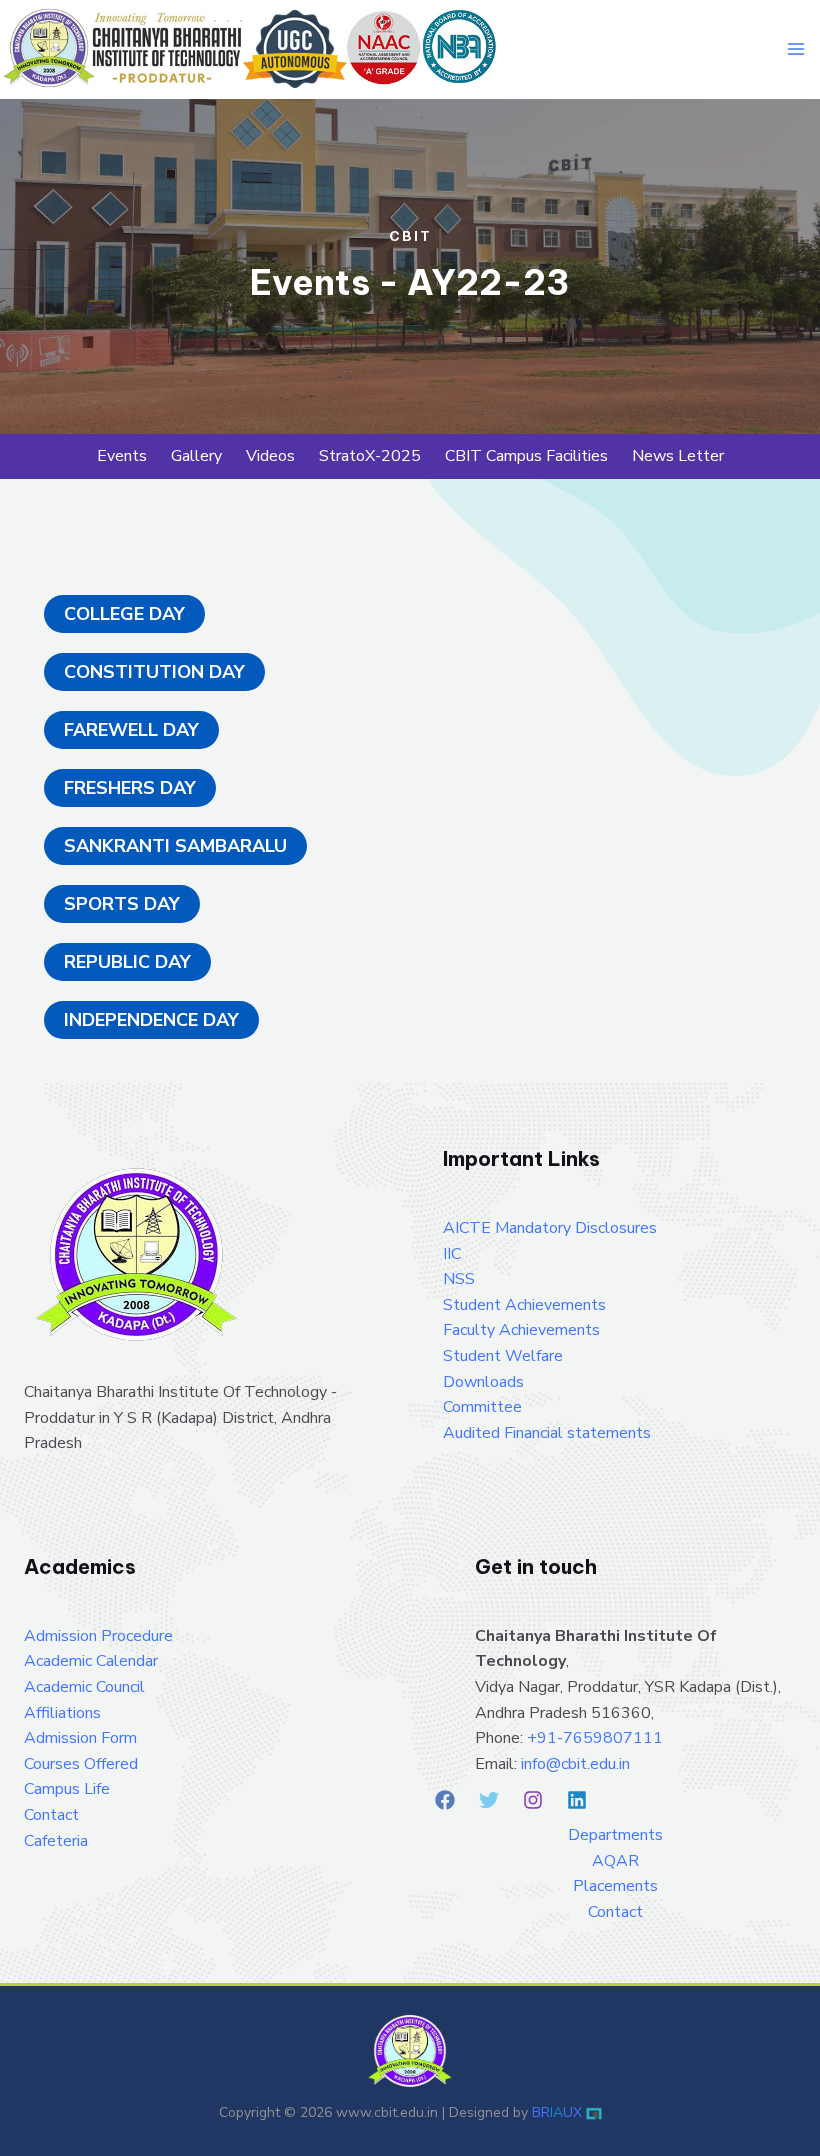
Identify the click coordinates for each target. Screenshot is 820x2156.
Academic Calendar (91, 1661)
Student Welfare (503, 1356)
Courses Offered (81, 1764)
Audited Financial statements (547, 1433)
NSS (459, 1279)
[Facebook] (445, 1800)
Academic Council (84, 1687)
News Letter (678, 456)
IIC (452, 1254)
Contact (51, 1815)
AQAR (615, 1861)
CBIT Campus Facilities (526, 456)
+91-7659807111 (595, 1738)
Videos (270, 456)
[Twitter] (489, 1800)
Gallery (196, 456)
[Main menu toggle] (796, 49)
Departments (615, 1835)
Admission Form (80, 1738)
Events (122, 456)
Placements (615, 1886)
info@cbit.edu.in (575, 1764)
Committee (482, 1407)
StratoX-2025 (370, 456)
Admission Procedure (98, 1636)
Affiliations (62, 1713)
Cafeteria (56, 1841)
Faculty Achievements (521, 1330)
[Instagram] (533, 1800)
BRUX (557, 2112)
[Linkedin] (577, 1800)
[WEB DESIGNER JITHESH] (594, 2112)
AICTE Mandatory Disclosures (550, 1228)
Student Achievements (524, 1305)
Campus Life (67, 1789)
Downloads (483, 1382)
